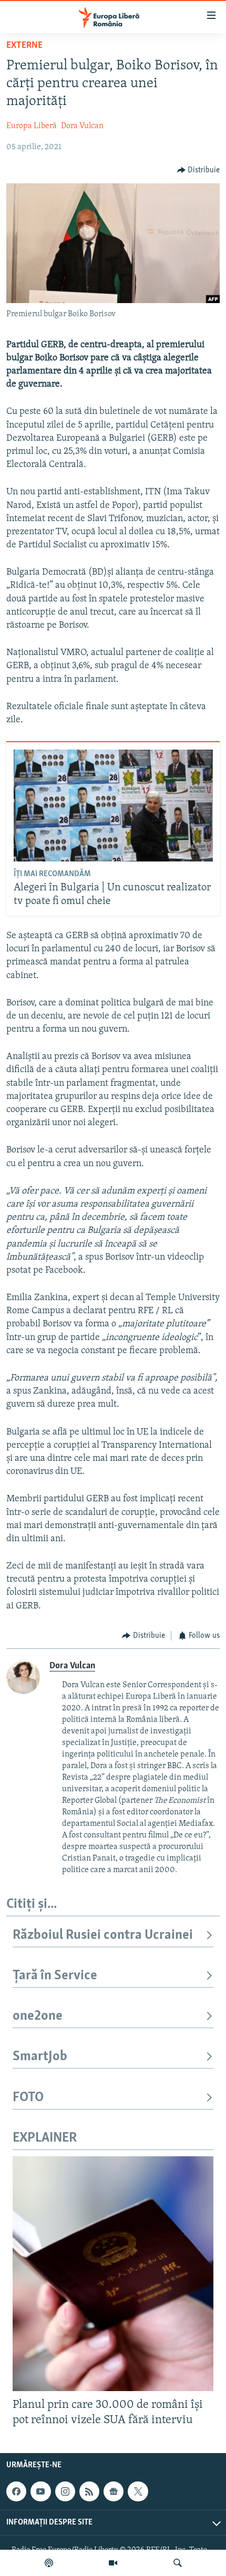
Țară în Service (55, 1976)
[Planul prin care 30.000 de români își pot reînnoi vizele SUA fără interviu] (113, 2274)
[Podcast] (49, 2563)
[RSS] (89, 2491)
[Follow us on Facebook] (16, 2491)
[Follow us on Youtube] (40, 2491)
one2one (38, 2016)
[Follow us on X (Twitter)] (138, 2491)
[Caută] (178, 2563)
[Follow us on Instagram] (65, 2491)
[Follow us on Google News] (114, 2491)
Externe (24, 46)
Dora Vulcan (82, 126)
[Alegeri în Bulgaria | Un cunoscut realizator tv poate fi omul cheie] (113, 806)
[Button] (199, 170)
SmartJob (40, 2057)
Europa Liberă (32, 126)
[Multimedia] (113, 2563)
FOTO (28, 2098)
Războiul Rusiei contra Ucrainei (103, 1935)
